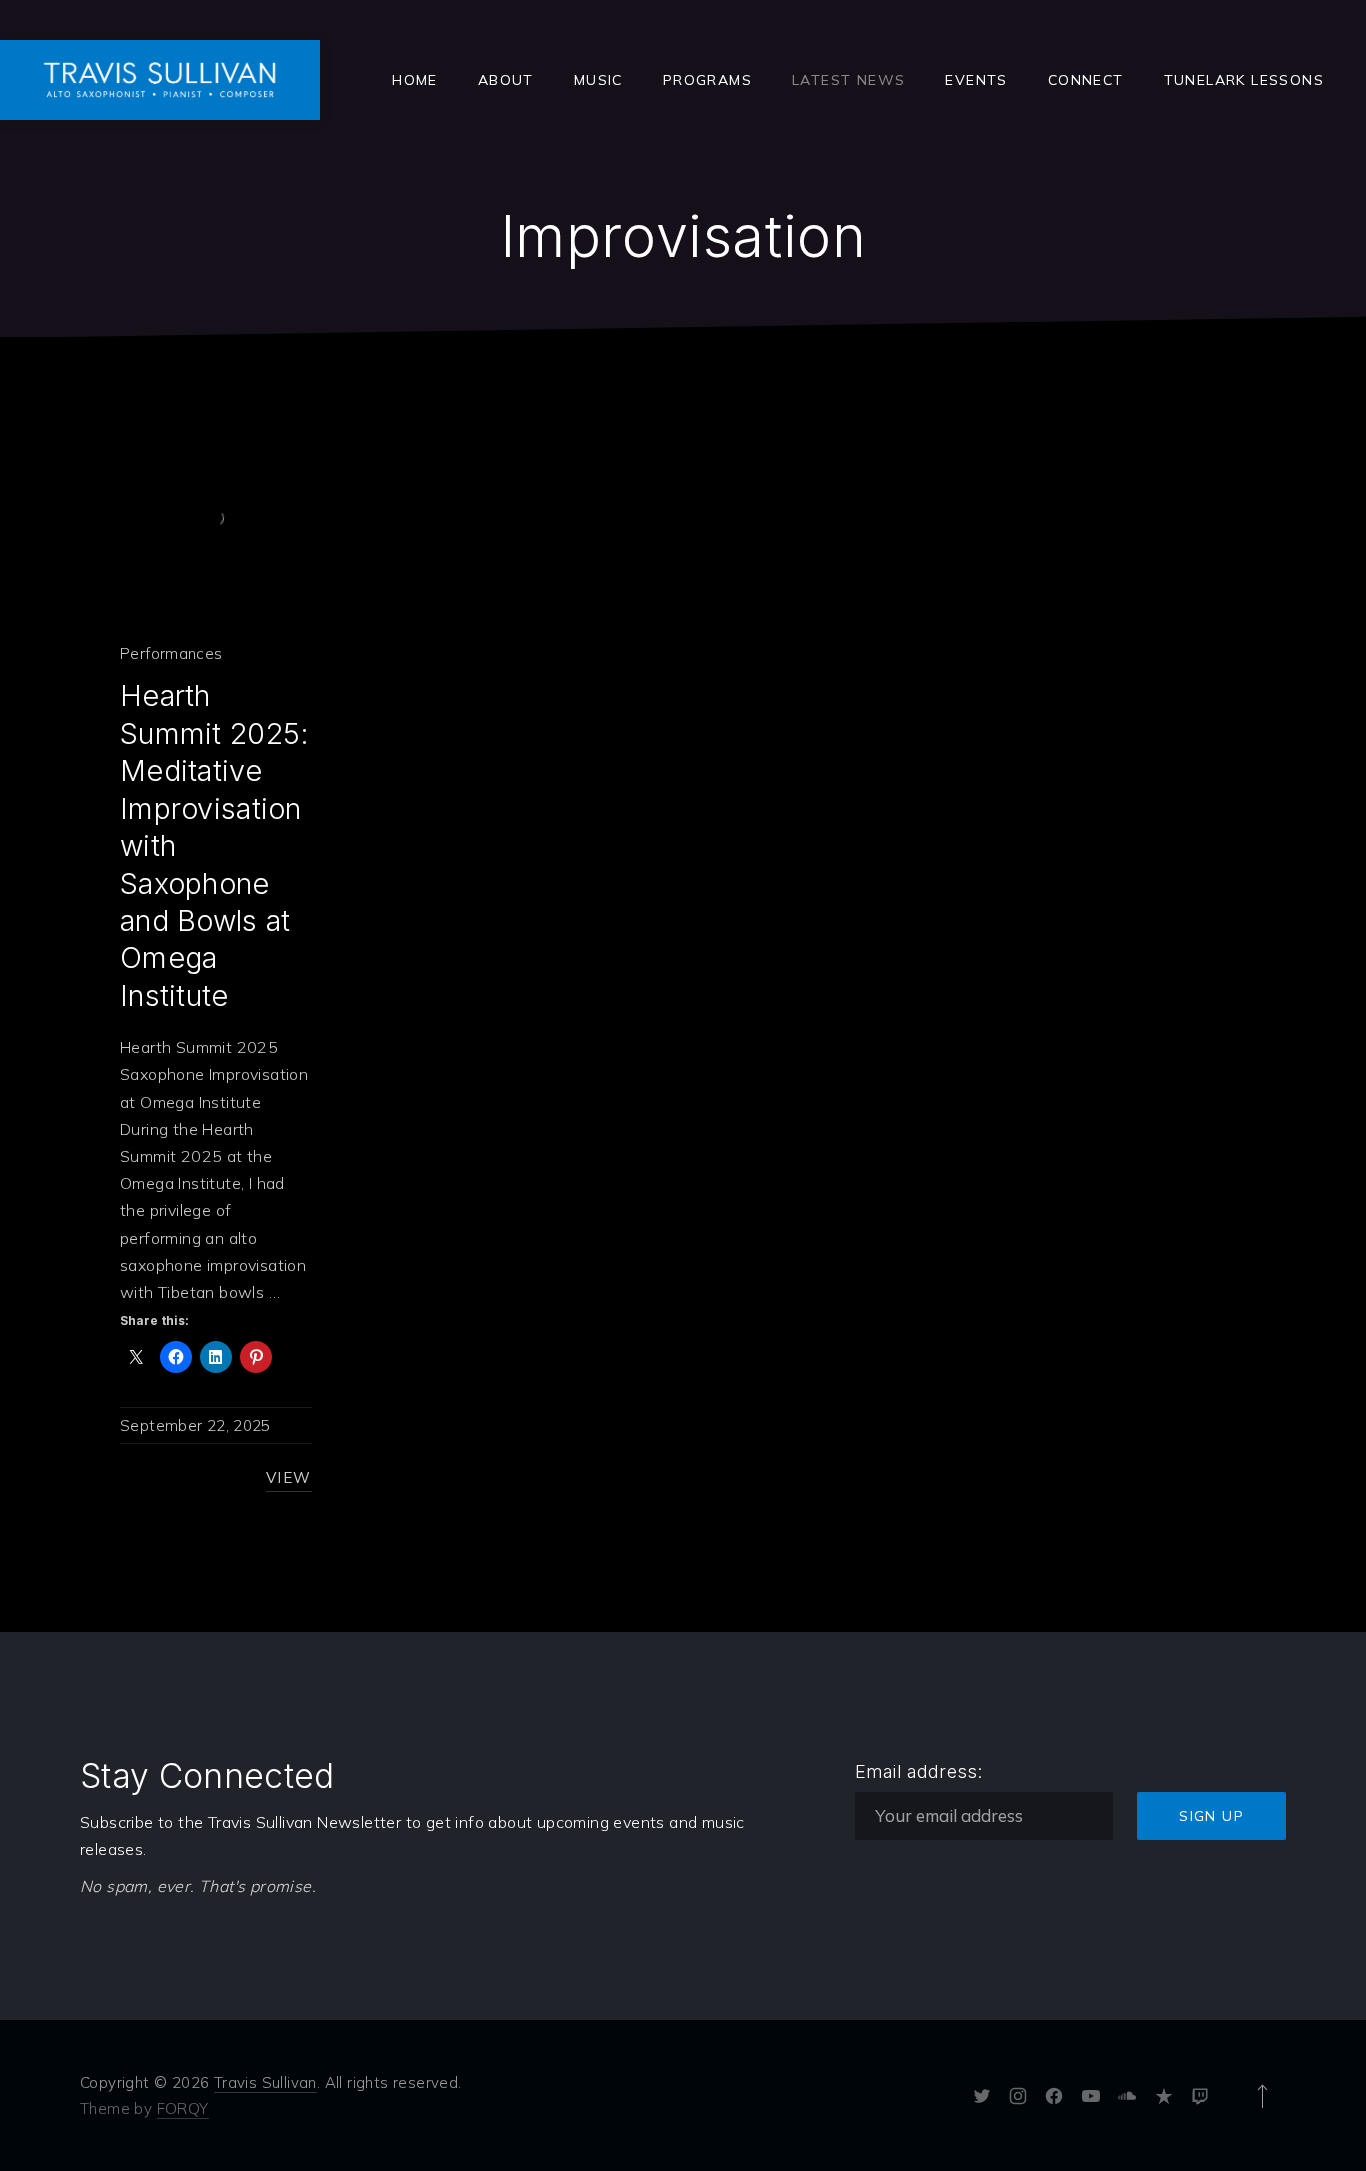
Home (415, 80)
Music (598, 80)
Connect (1086, 80)
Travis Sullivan (265, 2082)
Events (976, 80)
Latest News (848, 80)
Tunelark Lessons (1244, 80)
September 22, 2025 (195, 1425)
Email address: (919, 1771)
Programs (707, 80)
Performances (171, 653)
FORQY (183, 2108)
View (289, 1477)
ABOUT (506, 80)
